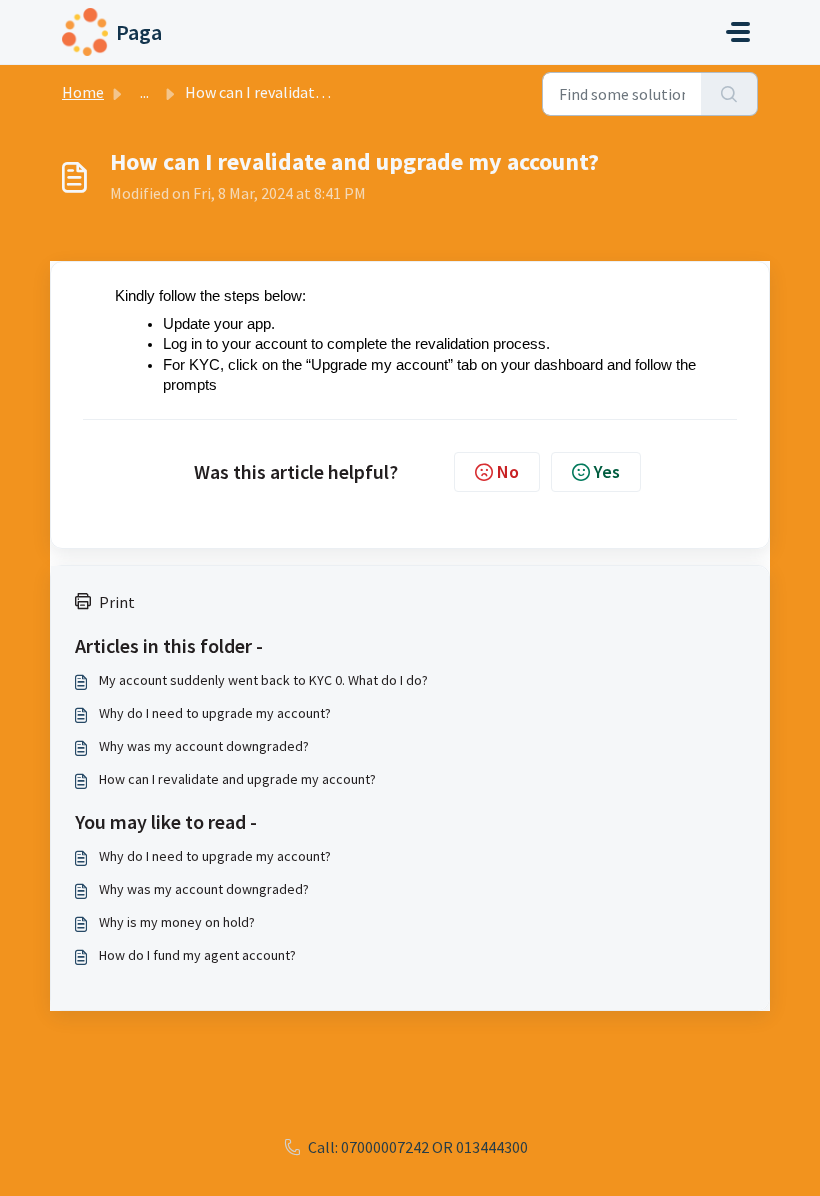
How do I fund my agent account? (197, 955)
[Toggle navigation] (738, 32)
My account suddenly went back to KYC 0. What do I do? (263, 680)
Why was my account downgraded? (204, 746)
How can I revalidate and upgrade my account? (237, 779)
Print (117, 602)
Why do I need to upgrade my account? (215, 713)
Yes (607, 471)
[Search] (729, 94)
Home (83, 92)
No (508, 471)
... (144, 92)
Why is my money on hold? (177, 922)
